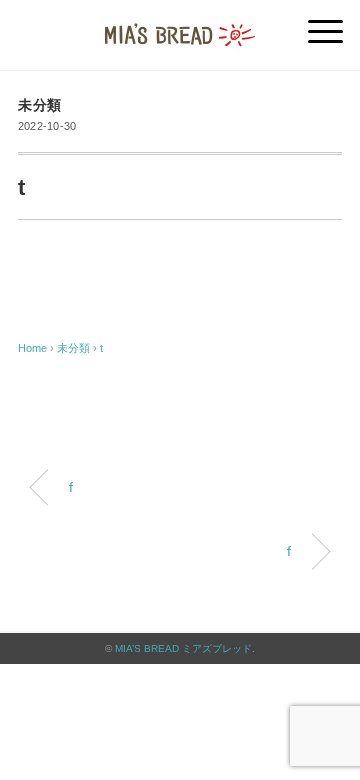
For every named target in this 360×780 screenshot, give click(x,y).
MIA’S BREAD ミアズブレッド (183, 648)
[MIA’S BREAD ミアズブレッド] (180, 24)
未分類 (40, 105)
